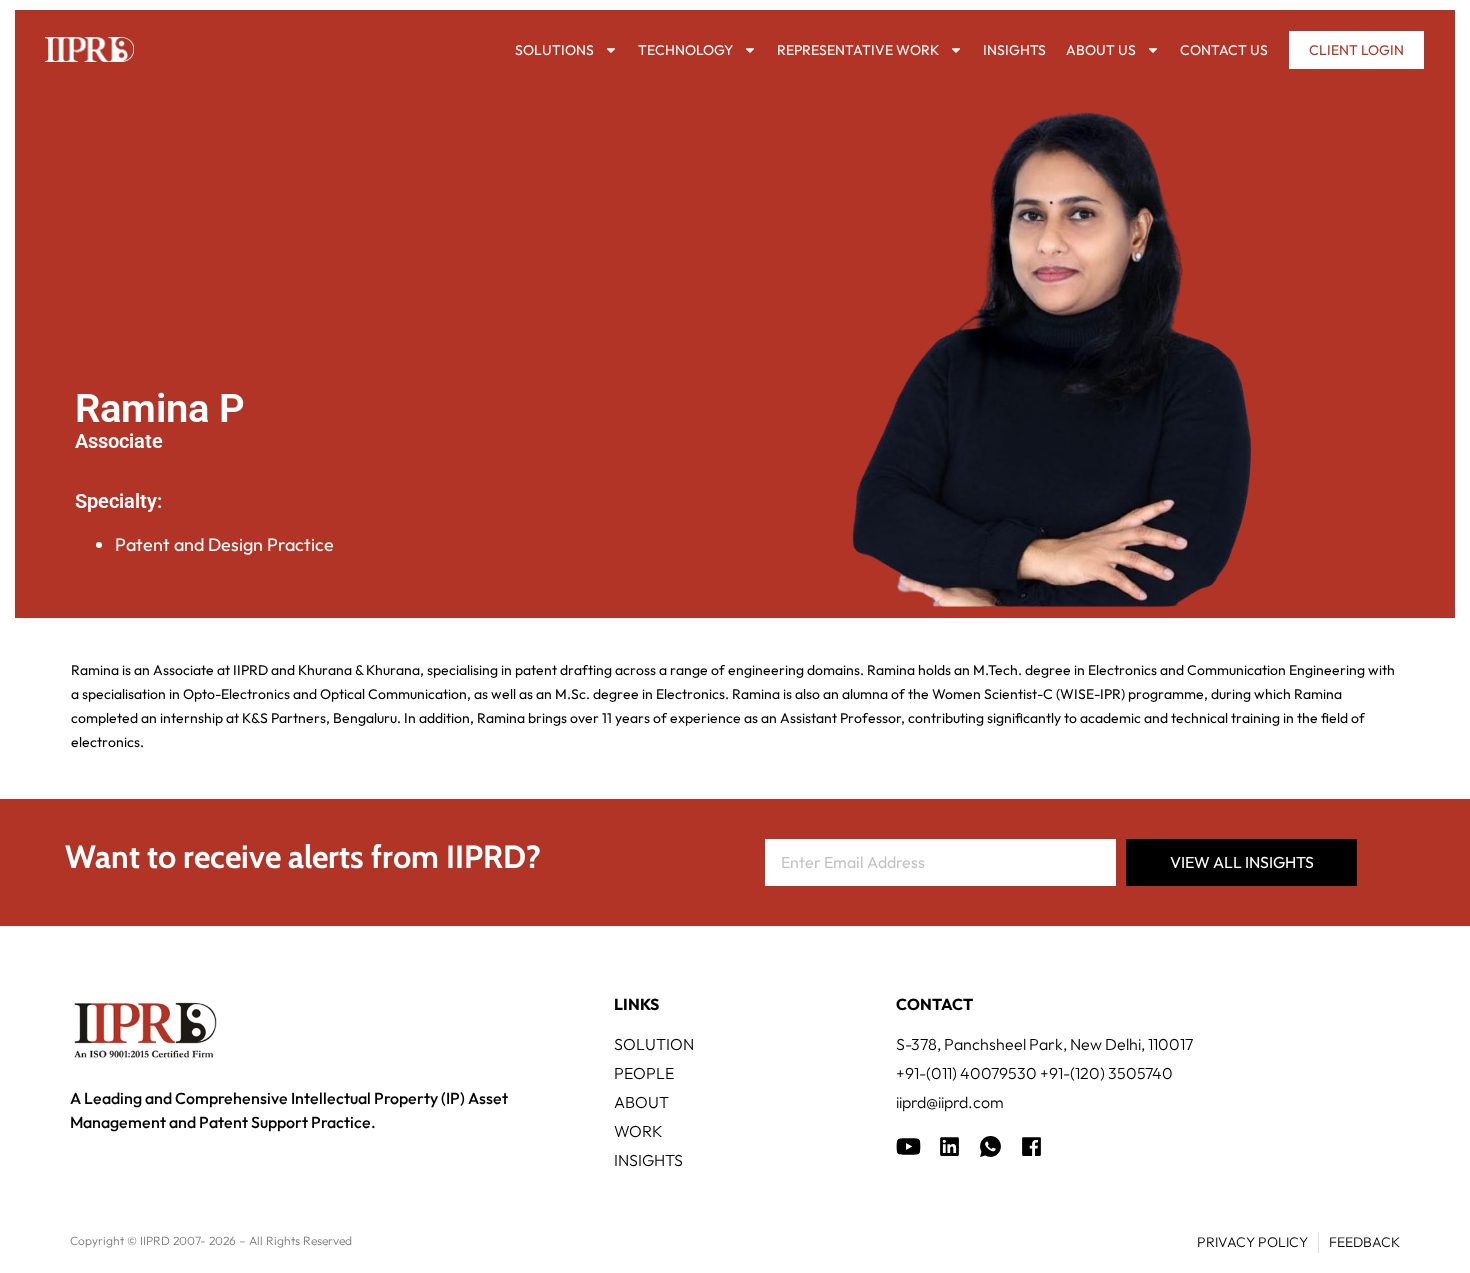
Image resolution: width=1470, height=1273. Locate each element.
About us (1101, 50)
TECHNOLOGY (685, 50)
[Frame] (990, 1146)
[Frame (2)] (1031, 1146)
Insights (1014, 50)
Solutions (554, 50)
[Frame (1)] (949, 1146)
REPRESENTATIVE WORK (858, 50)
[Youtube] (908, 1146)
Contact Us (1224, 50)
